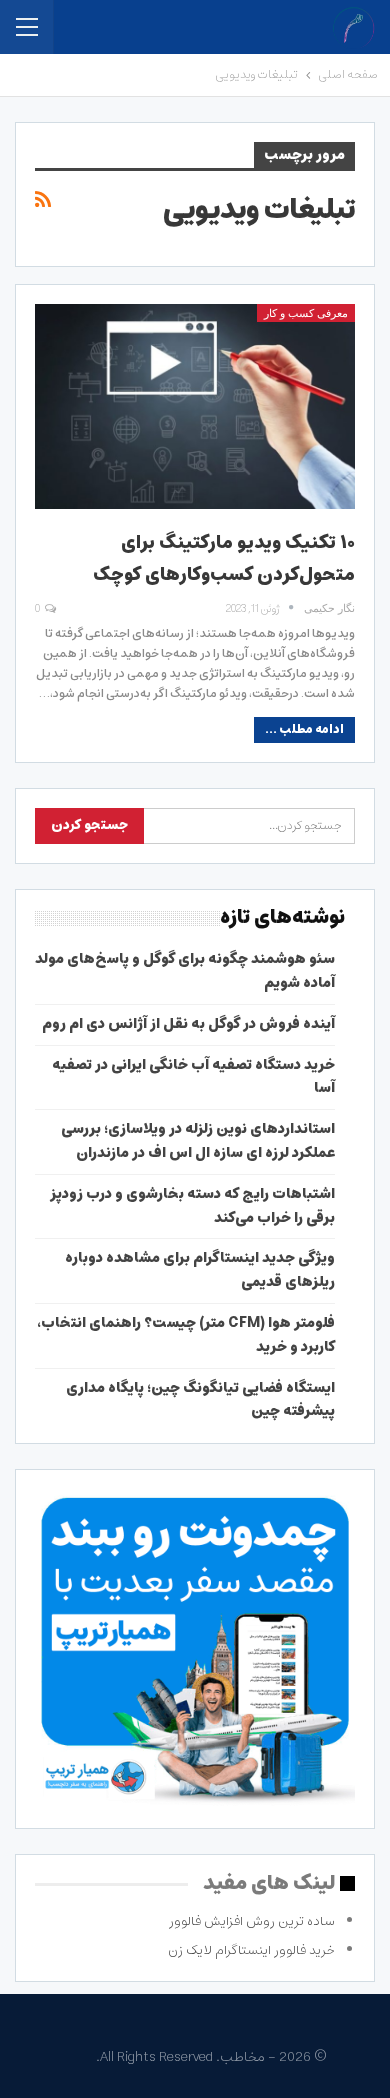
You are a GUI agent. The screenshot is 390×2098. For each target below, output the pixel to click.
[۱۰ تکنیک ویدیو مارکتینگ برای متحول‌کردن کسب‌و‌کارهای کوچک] (195, 406)
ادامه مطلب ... (304, 729)
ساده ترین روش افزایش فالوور (252, 1921)
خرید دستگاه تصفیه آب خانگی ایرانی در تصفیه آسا (193, 1077)
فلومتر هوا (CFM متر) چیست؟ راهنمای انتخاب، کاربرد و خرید (186, 1335)
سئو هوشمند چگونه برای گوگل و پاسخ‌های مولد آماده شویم (185, 971)
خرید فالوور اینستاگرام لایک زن (251, 1950)
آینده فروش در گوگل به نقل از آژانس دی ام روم (188, 1024)
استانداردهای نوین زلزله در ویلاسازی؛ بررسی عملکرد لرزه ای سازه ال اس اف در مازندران (198, 1141)
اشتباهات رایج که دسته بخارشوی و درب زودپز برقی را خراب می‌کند (192, 1206)
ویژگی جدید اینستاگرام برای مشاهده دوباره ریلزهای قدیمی (200, 1270)
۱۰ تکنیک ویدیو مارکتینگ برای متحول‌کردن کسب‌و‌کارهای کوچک (224, 559)
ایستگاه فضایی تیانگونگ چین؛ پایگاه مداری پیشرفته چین (200, 1400)
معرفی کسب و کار (306, 313)
